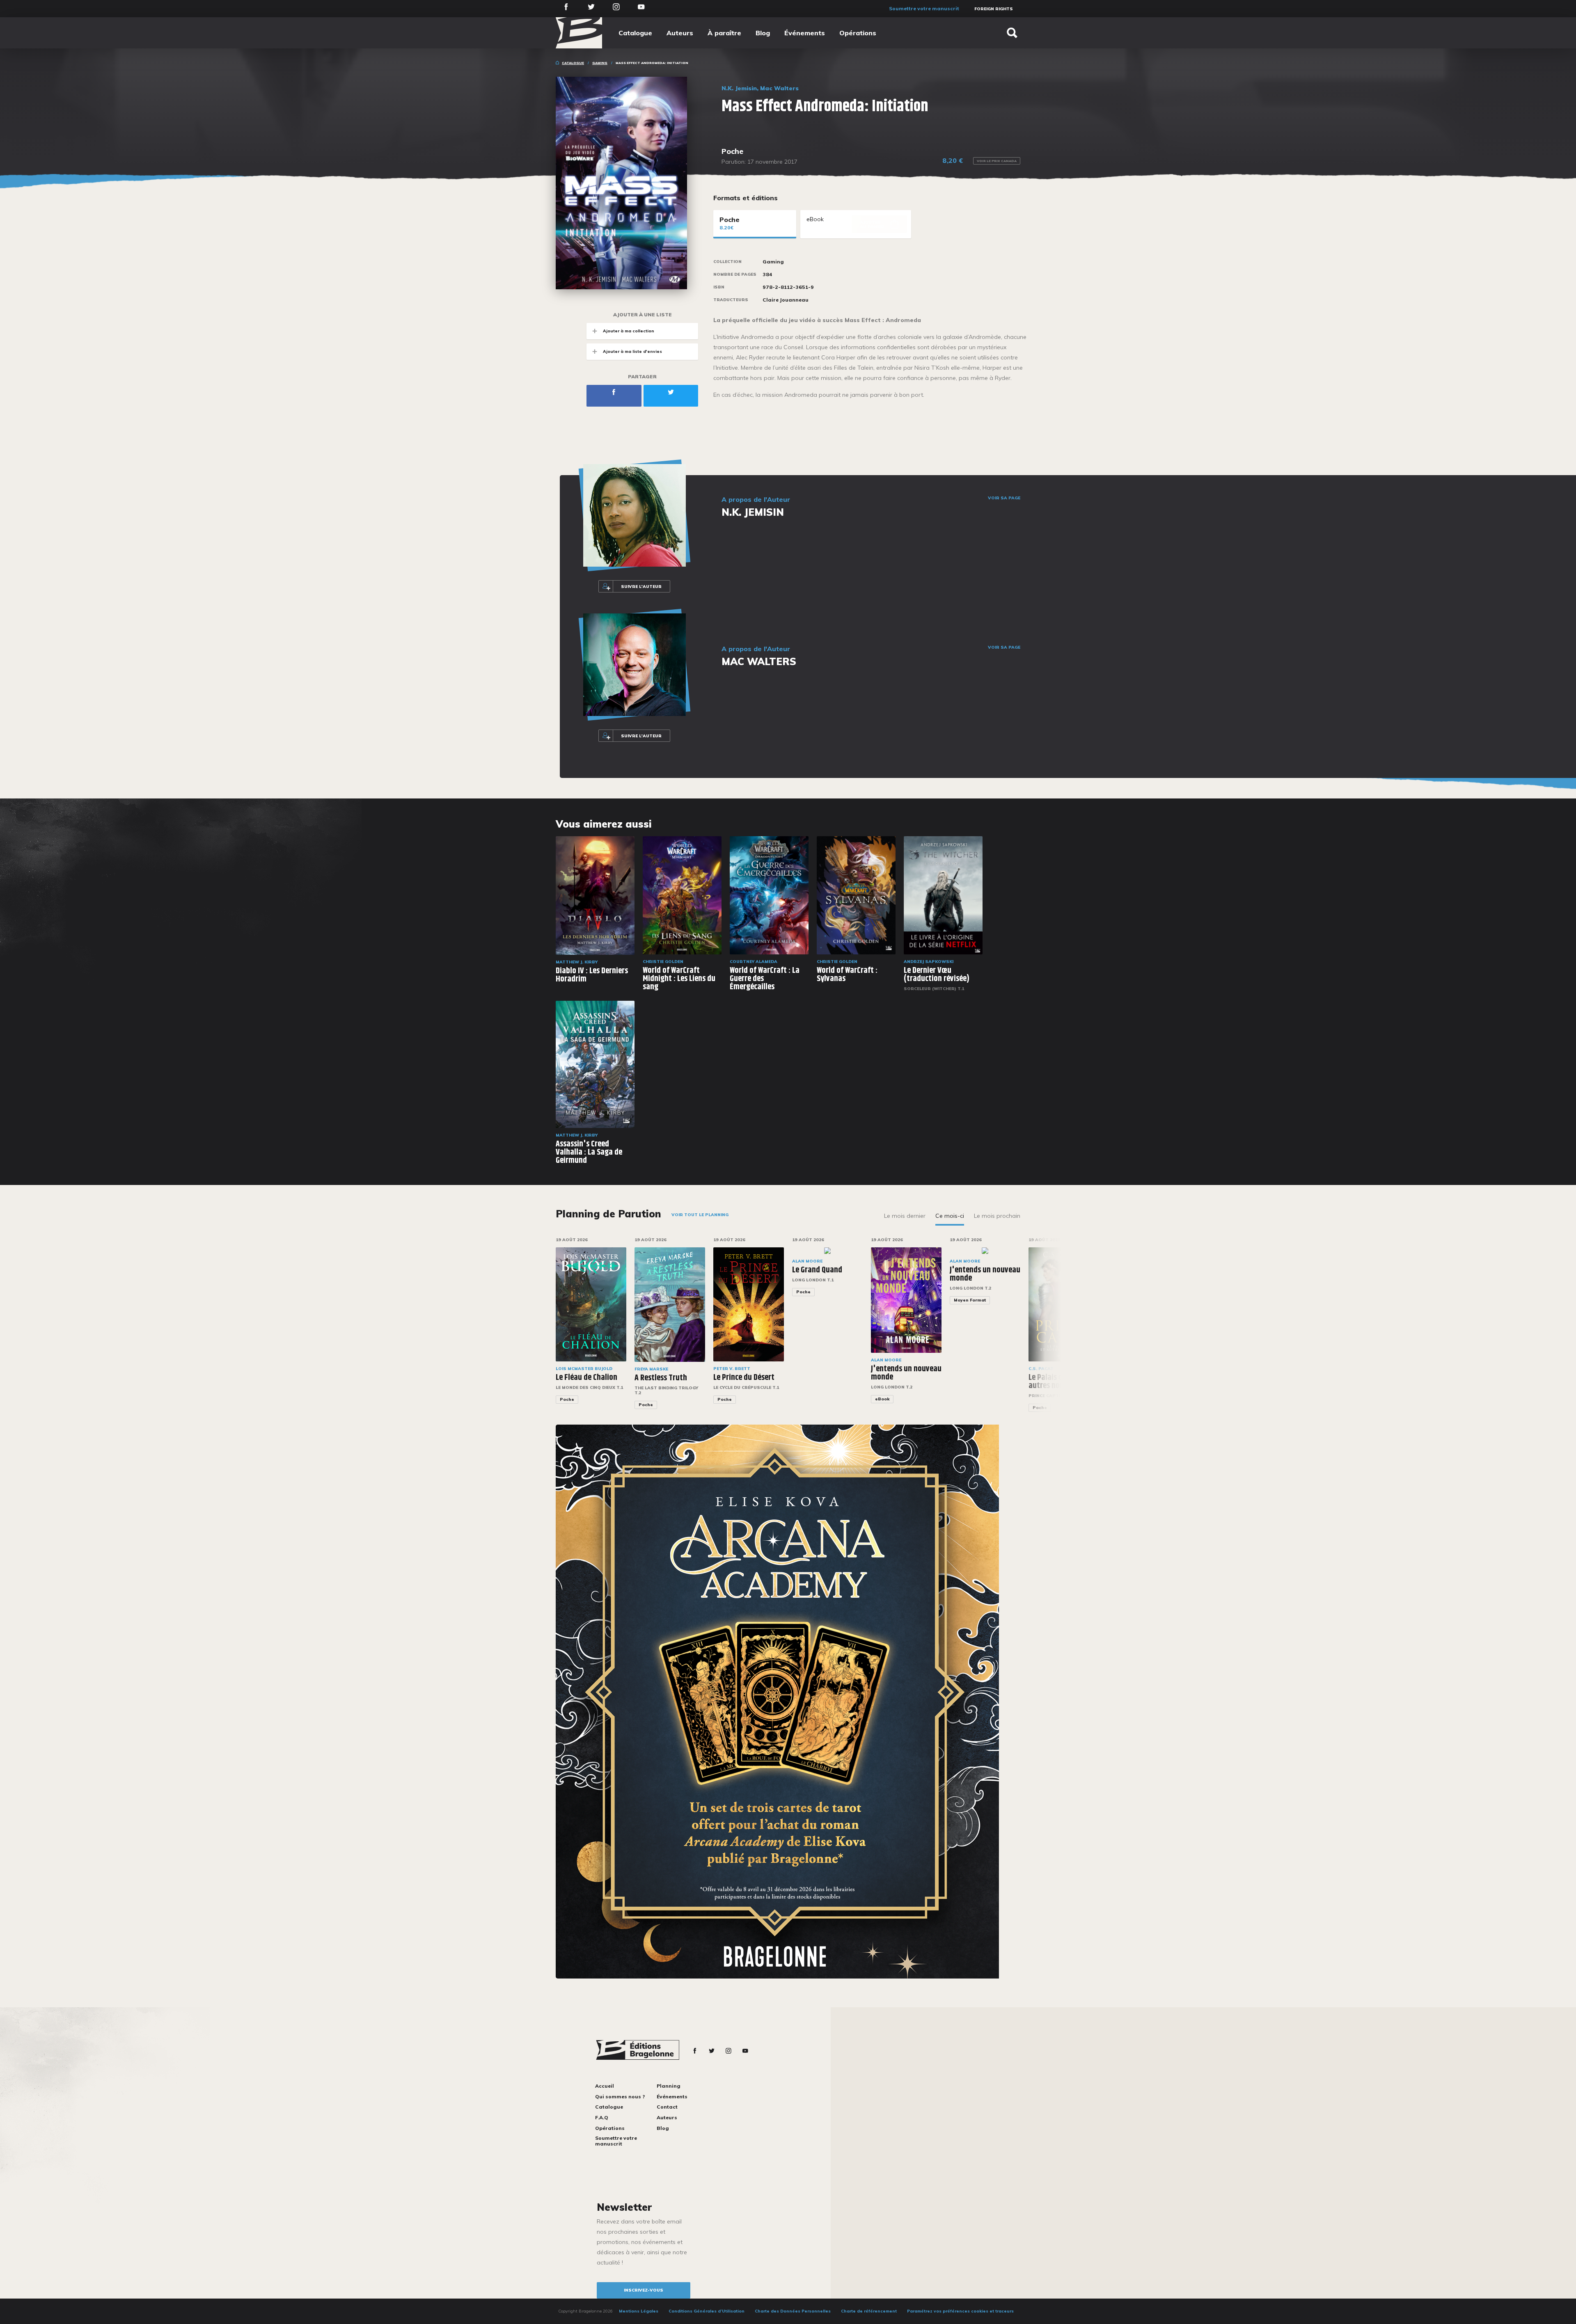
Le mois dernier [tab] (905, 1216)
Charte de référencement (869, 2311)
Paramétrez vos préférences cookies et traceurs (960, 2311)
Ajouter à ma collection (629, 331)
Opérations (858, 33)
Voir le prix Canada (997, 161)
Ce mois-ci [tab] (950, 1216)
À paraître (724, 33)
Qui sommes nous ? (620, 2096)
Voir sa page (1004, 498)
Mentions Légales (639, 2311)
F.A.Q (602, 2117)
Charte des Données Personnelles (793, 2311)
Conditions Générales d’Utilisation (707, 2311)
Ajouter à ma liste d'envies (632, 351)
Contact (667, 2107)
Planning (669, 2086)
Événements (805, 33)
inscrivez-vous (644, 2290)
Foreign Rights (994, 9)
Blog (763, 33)
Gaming (600, 63)
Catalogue (635, 33)
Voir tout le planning (700, 1215)
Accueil (605, 2086)
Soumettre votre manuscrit (924, 8)
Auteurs (680, 33)
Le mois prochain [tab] (997, 1216)
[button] (1048, 1329)
